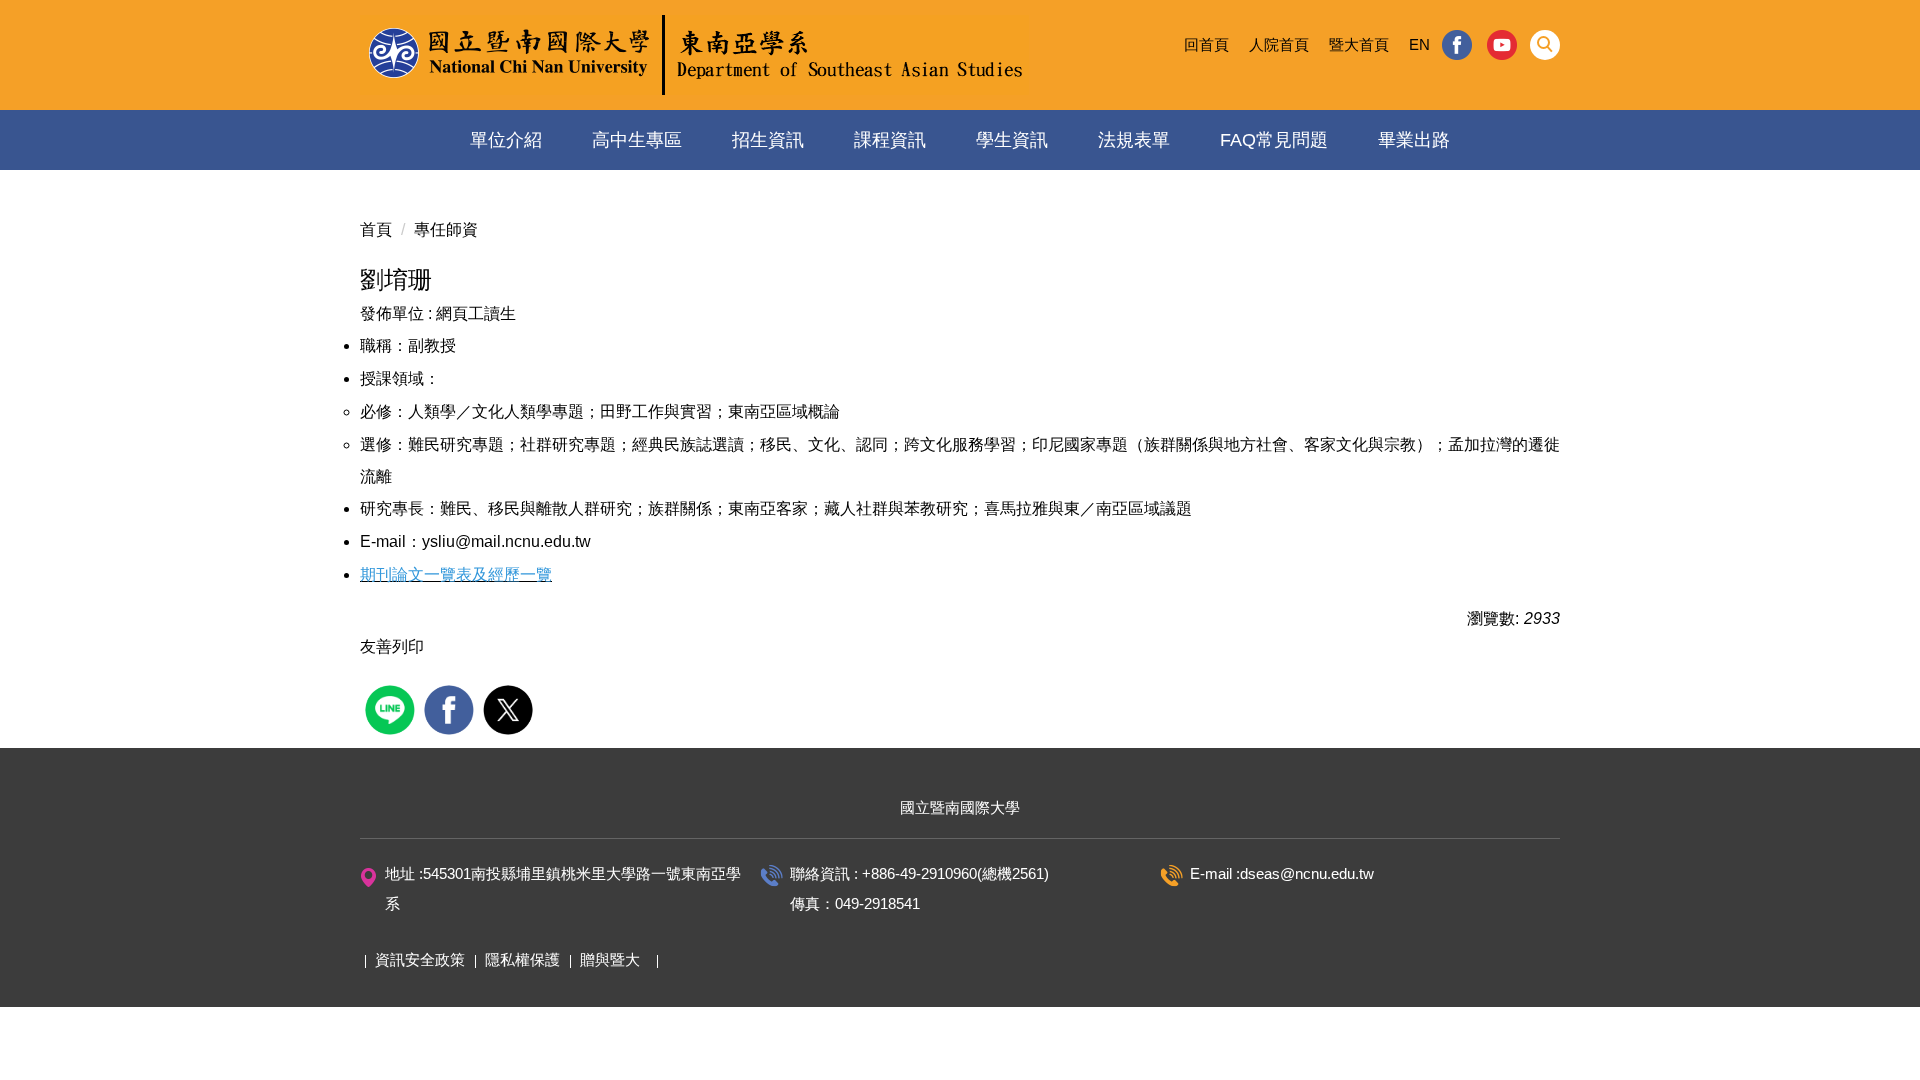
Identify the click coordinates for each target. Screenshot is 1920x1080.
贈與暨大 (610, 959)
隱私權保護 (522, 959)
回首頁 (1206, 44)
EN (1419, 44)
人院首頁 (1279, 44)
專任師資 (446, 229)
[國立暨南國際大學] (694, 55)
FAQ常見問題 (1274, 140)
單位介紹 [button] (506, 140)
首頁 (376, 229)
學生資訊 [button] (1012, 140)
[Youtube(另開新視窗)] (1502, 45)
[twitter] (510, 707)
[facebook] (451, 707)
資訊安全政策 (420, 959)
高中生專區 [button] (637, 140)
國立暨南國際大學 (960, 807)
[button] (1545, 45)
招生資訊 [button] (768, 140)
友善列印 (392, 646)
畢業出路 (1414, 140)
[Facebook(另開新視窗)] (1457, 45)
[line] (392, 707)
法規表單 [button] (1134, 140)
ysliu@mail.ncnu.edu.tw (506, 541)
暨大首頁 (1359, 44)
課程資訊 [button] (890, 140)
